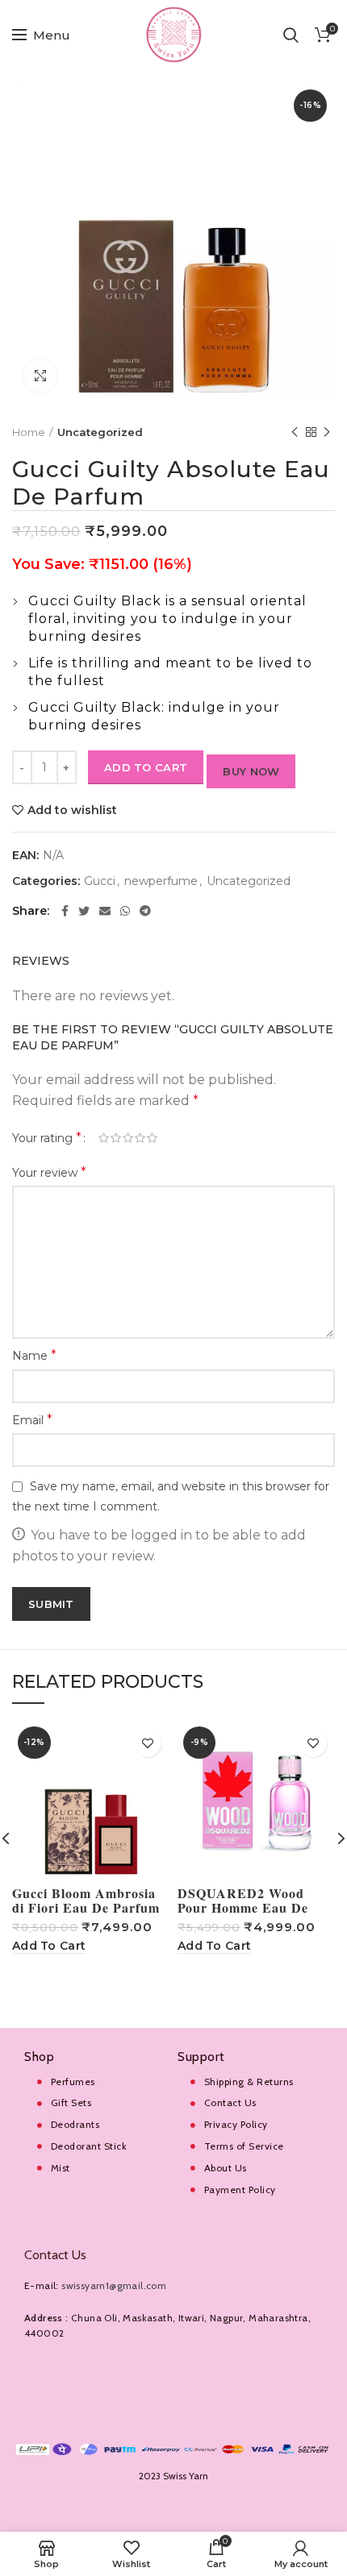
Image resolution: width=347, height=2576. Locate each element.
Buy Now (251, 771)
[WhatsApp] (125, 911)
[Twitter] (84, 911)
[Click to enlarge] (40, 376)
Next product (327, 432)
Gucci (100, 881)
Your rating (47, 1138)
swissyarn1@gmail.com (114, 2285)
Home (29, 432)
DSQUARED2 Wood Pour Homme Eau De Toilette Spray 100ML (245, 1908)
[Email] (105, 911)
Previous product (295, 432)
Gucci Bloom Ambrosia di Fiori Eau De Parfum (86, 1901)
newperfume (161, 881)
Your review (49, 1172)
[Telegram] (145, 911)
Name (34, 1355)
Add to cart (146, 767)
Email (32, 1420)
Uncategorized (100, 432)
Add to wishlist (72, 810)
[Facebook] (65, 911)
